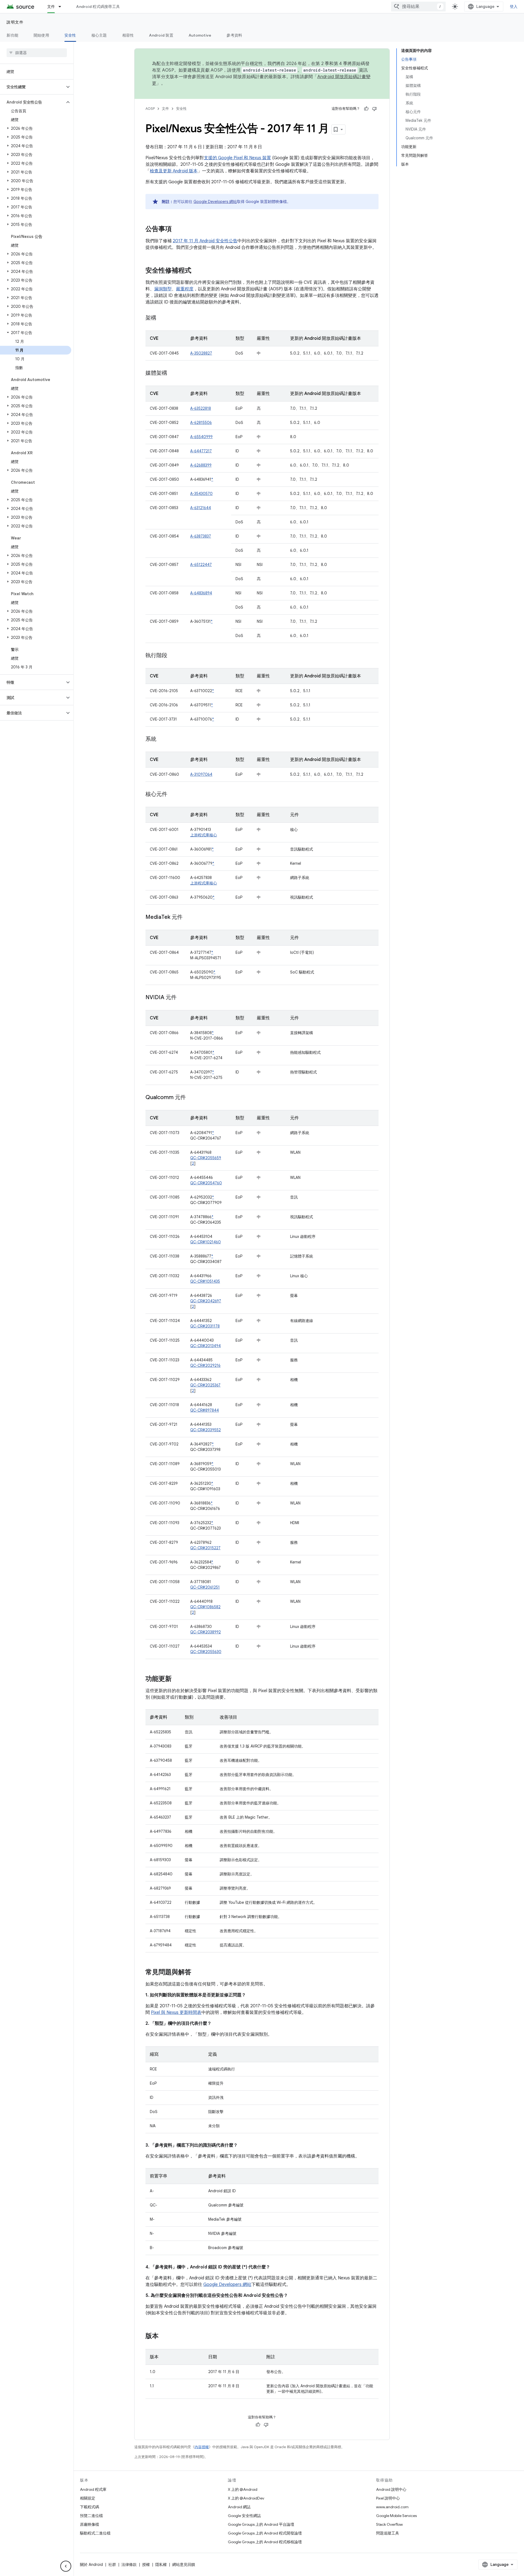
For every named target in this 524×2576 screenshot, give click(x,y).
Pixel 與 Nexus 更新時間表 (176, 2013)
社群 (112, 2565)
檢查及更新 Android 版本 (174, 171)
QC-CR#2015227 (205, 1548)
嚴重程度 (185, 289)
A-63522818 (201, 408)
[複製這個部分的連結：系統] (162, 739)
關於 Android (91, 2565)
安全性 (70, 35)
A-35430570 (201, 494)
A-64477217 (201, 451)
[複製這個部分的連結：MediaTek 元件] (188, 917)
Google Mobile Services (396, 2516)
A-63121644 (201, 508)
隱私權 (161, 2565)
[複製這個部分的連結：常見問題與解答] (197, 1973)
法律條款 (129, 2565)
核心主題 (99, 35)
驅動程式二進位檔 (95, 2533)
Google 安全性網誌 (244, 2516)
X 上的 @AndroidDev (246, 2498)
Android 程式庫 (93, 2489)
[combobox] (418, 7)
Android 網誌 (239, 2507)
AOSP (150, 109)
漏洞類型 (163, 289)
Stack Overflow (389, 2524)
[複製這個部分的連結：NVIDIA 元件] (182, 998)
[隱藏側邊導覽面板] (66, 2566)
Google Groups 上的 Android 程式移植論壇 (265, 2542)
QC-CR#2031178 (205, 1326)
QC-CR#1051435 (205, 1281)
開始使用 (41, 35)
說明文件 (15, 22)
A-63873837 (201, 536)
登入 (514, 7)
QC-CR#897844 (205, 1410)
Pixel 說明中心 (388, 2498)
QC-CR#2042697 (206, 1301)
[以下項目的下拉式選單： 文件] (62, 7)
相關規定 (88, 2498)
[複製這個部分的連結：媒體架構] (173, 373)
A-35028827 (201, 353)
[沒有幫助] (374, 109)
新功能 (12, 35)
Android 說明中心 (391, 2489)
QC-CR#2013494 (206, 1346)
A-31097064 (201, 774)
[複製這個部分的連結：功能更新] (177, 1679)
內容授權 (202, 2447)
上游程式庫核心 (204, 835)
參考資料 (234, 35)
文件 (51, 7)
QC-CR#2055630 (206, 1652)
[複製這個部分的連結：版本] (164, 2336)
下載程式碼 (90, 2507)
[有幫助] (366, 109)
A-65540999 (201, 437)
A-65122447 (201, 565)
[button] (32, 87)
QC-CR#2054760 (206, 1183)
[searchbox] (37, 53)
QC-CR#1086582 (205, 1607)
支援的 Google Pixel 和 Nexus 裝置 (237, 158)
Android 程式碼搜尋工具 (98, 7)
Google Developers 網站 (215, 202)
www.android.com (392, 2507)
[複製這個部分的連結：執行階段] (173, 656)
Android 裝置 (161, 35)
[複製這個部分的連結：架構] (162, 318)
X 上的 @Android (243, 2489)
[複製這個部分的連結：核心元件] (173, 795)
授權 (146, 2565)
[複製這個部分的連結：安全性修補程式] (197, 271)
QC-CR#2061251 (205, 1587)
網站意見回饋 (184, 2565)
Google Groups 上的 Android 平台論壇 (261, 2524)
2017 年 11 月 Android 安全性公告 (205, 241)
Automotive (200, 35)
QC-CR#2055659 (206, 1158)
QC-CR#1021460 (206, 1242)
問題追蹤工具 (388, 2533)
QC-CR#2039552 (206, 1430)
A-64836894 (201, 593)
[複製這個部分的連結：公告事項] (177, 229)
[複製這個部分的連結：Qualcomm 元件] (191, 1098)
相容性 (128, 35)
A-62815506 (201, 423)
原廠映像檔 (90, 2524)
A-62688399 (201, 465)
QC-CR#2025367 (205, 1385)
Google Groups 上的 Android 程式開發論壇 (265, 2533)
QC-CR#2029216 (205, 1365)
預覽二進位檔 (91, 2516)
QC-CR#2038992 (206, 1632)
